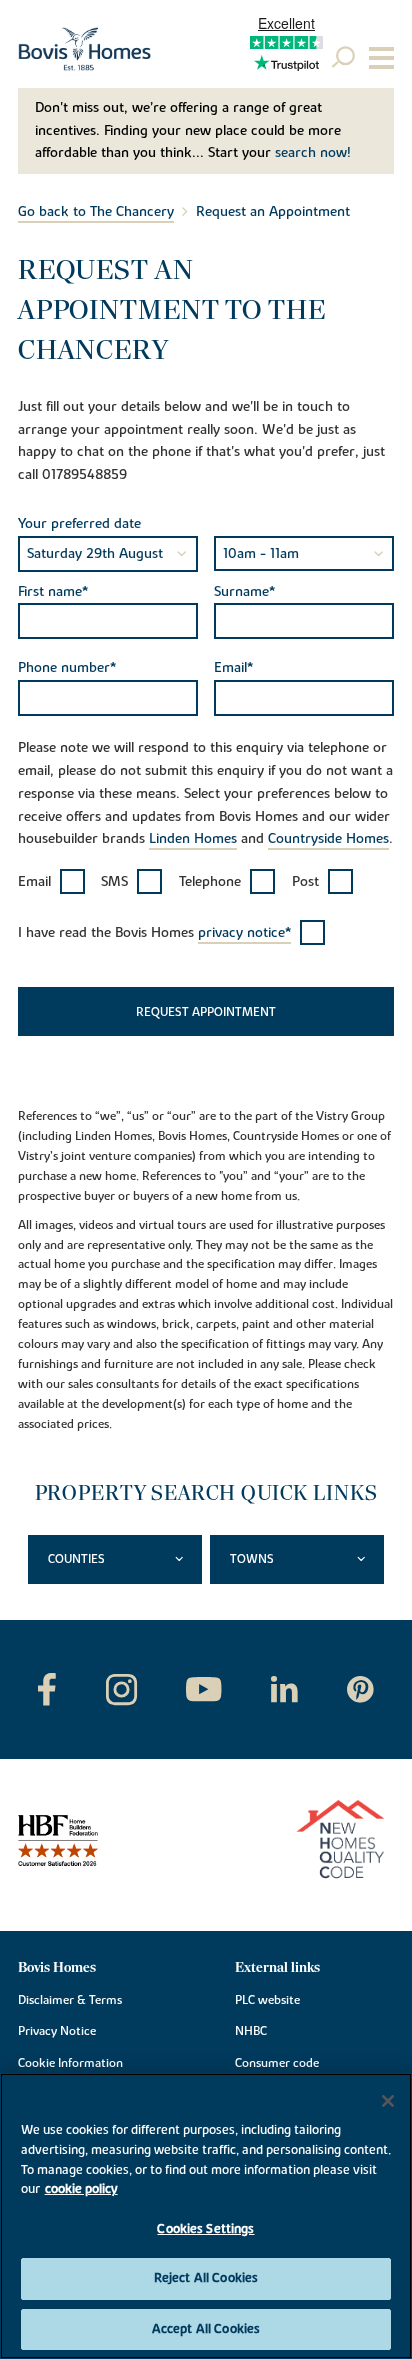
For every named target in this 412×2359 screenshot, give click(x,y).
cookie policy (81, 2189)
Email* (233, 668)
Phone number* (67, 668)
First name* (53, 592)
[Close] (388, 2101)
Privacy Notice (57, 2031)
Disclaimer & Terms (70, 2000)
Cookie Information (70, 2063)
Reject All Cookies (206, 2278)
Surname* (244, 592)
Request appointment (206, 1012)
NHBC (251, 2031)
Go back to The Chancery (96, 212)
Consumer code (277, 2063)
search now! (313, 153)
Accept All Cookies (206, 2329)
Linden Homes (193, 839)
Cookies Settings (205, 2229)
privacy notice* (244, 933)
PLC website (267, 2000)
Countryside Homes (328, 839)
